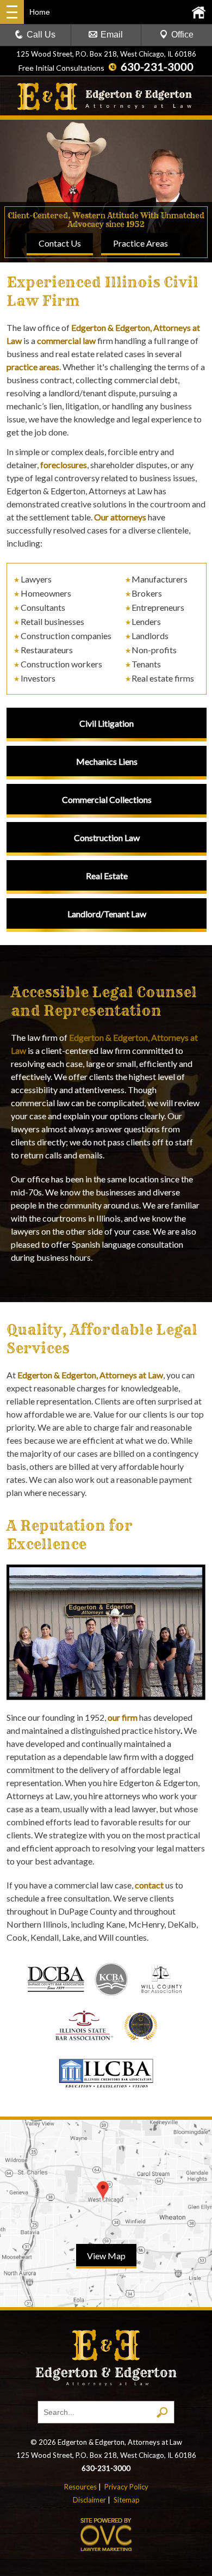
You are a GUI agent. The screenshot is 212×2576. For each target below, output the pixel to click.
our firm (123, 1717)
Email (112, 35)
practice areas (33, 367)
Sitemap (127, 2500)
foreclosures (64, 465)
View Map (106, 2256)
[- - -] (12, 12)
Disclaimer (89, 2500)
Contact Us (60, 243)
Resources (80, 2487)
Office (182, 35)
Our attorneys (120, 517)
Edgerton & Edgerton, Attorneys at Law (90, 1375)
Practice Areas (141, 243)
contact (149, 1885)
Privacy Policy (126, 2487)
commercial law (66, 341)
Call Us (41, 35)
